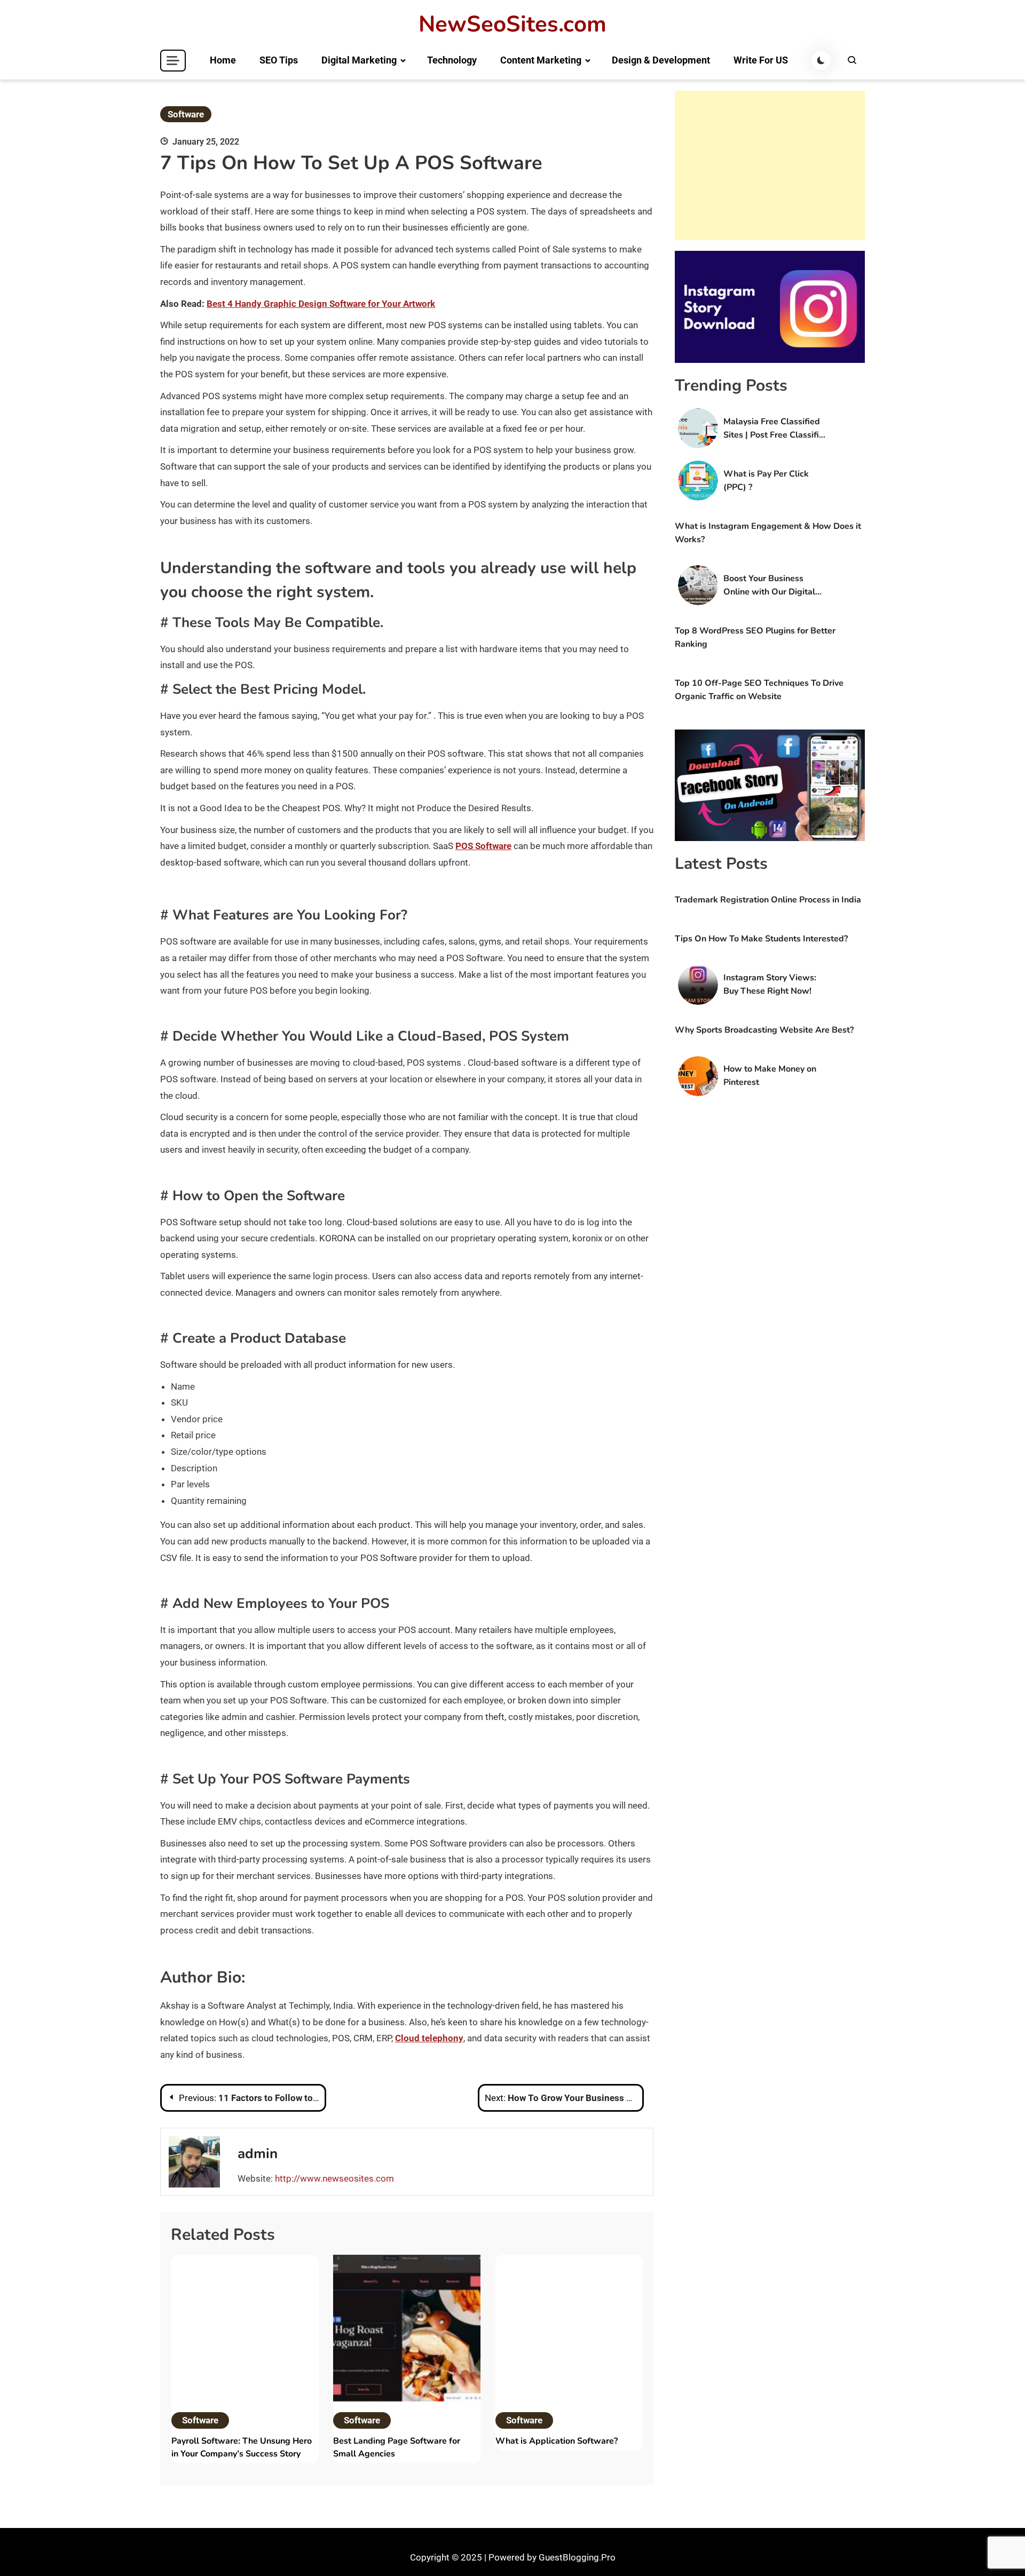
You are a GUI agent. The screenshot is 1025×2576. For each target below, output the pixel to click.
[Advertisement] (770, 165)
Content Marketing (541, 60)
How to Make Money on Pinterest (770, 1076)
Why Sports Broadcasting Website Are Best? (764, 1030)
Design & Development (661, 60)
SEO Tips (279, 60)
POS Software (483, 846)
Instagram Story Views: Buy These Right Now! (770, 984)
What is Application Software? (557, 2441)
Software (186, 114)
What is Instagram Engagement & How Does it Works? (768, 533)
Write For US (761, 60)
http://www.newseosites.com (334, 2178)
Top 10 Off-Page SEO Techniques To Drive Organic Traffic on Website (759, 690)
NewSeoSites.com (512, 25)
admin (258, 2154)
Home (223, 60)
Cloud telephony (429, 2038)
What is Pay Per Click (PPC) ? (766, 481)
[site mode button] (821, 60)
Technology (452, 60)
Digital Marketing (359, 60)
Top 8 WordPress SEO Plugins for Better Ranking (755, 637)
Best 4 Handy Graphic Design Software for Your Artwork (321, 304)
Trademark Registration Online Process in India (768, 900)
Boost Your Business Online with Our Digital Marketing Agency (769, 586)
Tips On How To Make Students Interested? (761, 939)
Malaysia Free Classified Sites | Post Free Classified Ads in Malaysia (776, 429)
